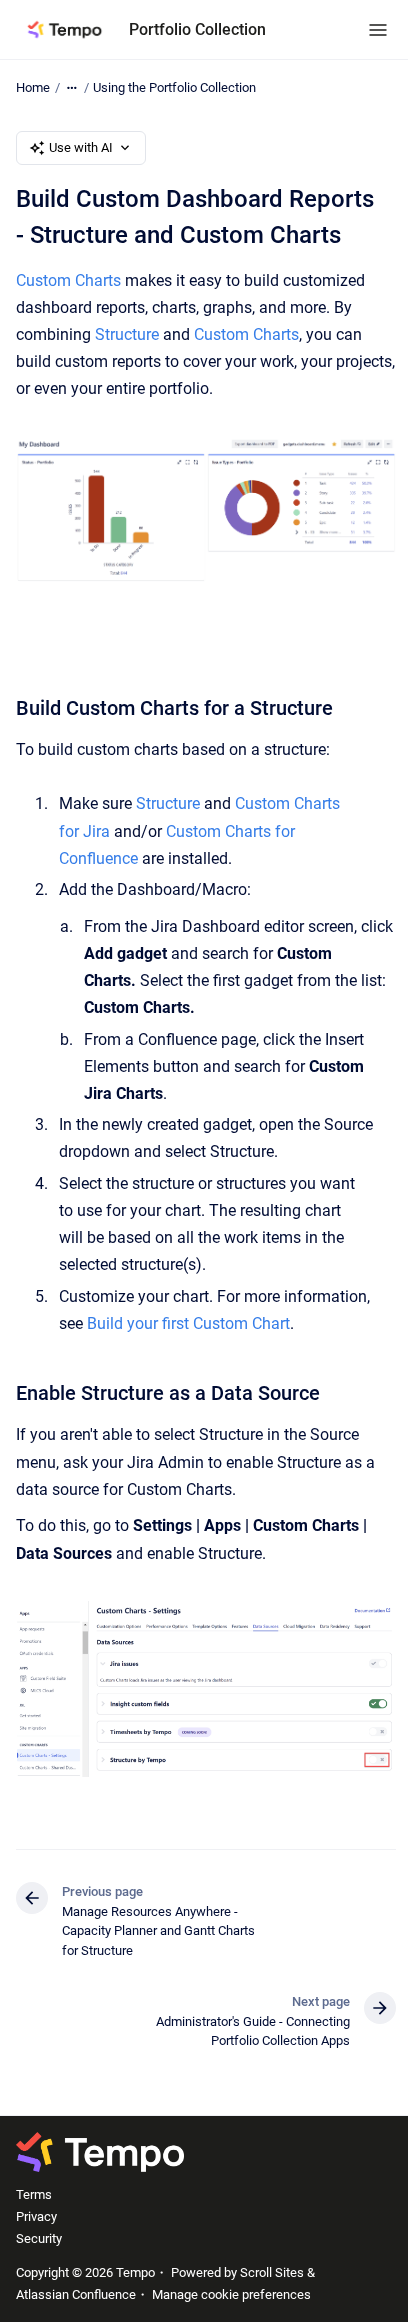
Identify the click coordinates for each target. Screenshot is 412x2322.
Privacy (36, 2216)
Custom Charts (68, 280)
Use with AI (81, 147)
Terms (34, 2194)
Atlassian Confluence (76, 2294)
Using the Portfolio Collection (174, 87)
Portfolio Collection (197, 29)
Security (39, 2238)
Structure (129, 334)
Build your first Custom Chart (188, 1323)
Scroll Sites (272, 2272)
